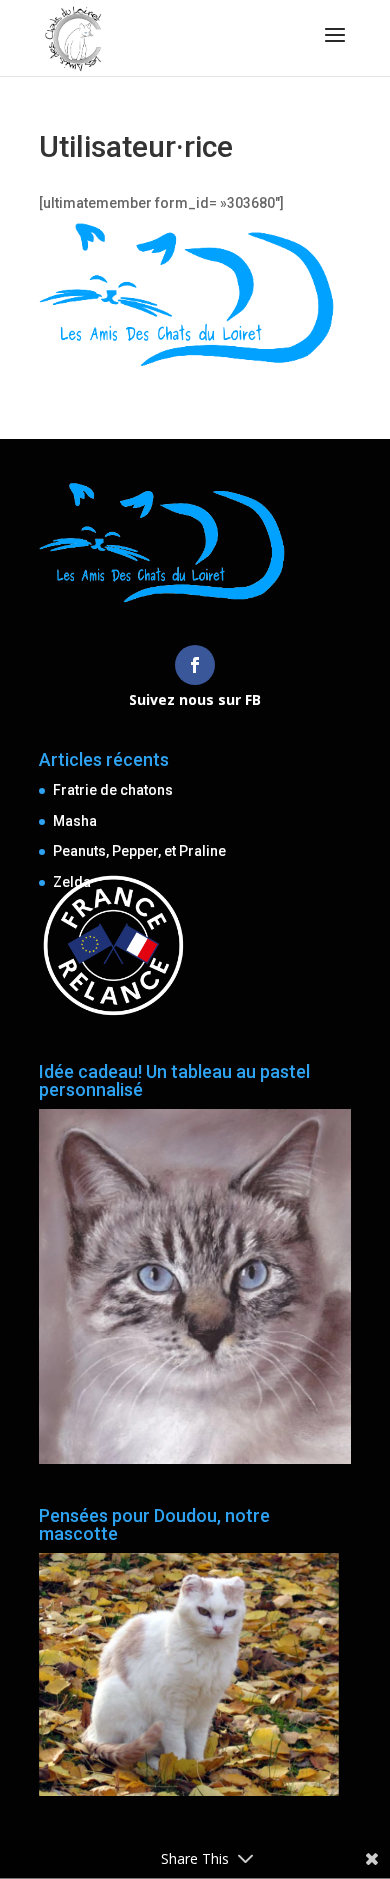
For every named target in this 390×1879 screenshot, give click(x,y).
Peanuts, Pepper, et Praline (139, 851)
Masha (75, 821)
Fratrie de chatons (113, 790)
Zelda (72, 882)
